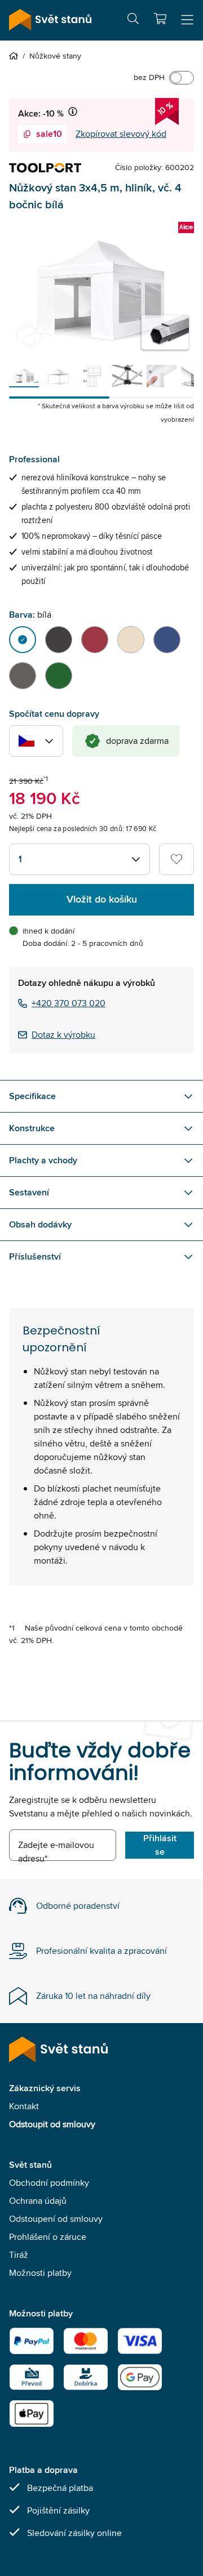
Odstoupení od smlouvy (56, 2219)
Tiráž (19, 2255)
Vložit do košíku (102, 899)
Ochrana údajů (38, 2201)
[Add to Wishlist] (176, 859)
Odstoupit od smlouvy (52, 2124)
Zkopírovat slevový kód (121, 134)
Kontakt (24, 2106)
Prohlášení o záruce (48, 2237)
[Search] (133, 21)
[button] (160, 19)
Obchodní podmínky (49, 2183)
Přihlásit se (160, 1845)
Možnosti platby (40, 2273)
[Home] (16, 56)
